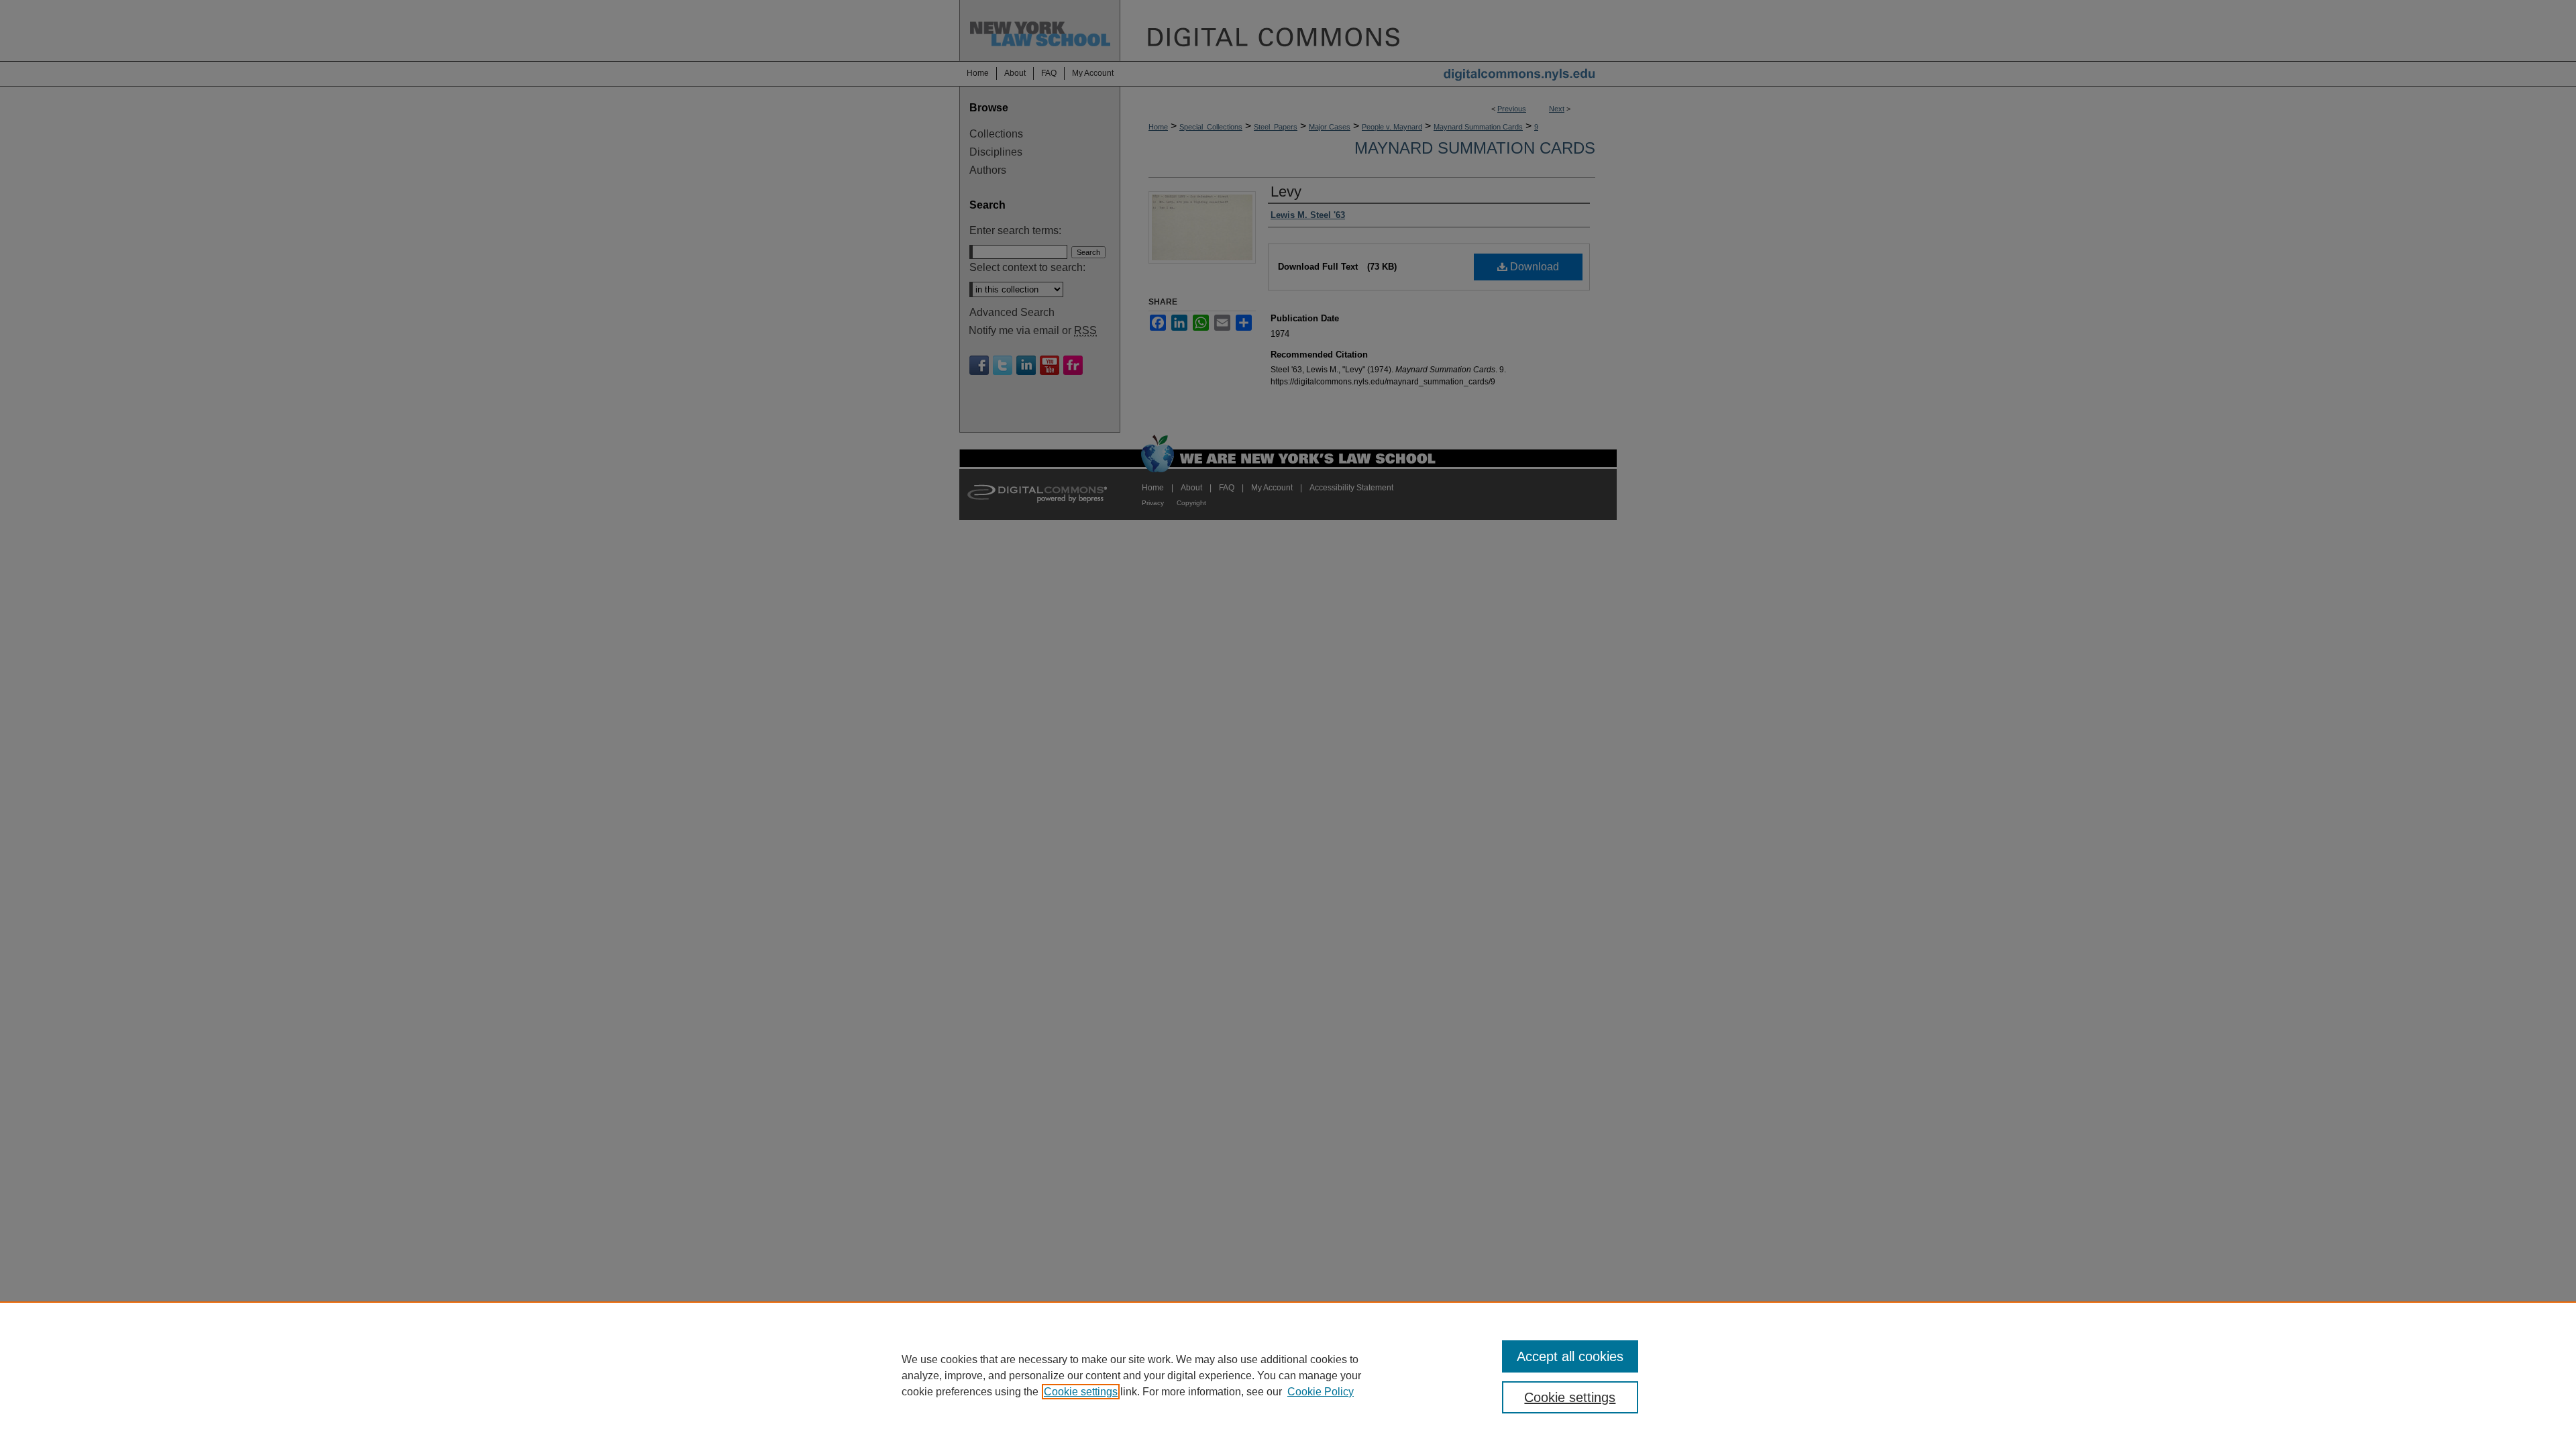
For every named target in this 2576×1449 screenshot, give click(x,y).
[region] (1288, 1375)
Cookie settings (1081, 1392)
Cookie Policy (1321, 1392)
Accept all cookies (1570, 1356)
